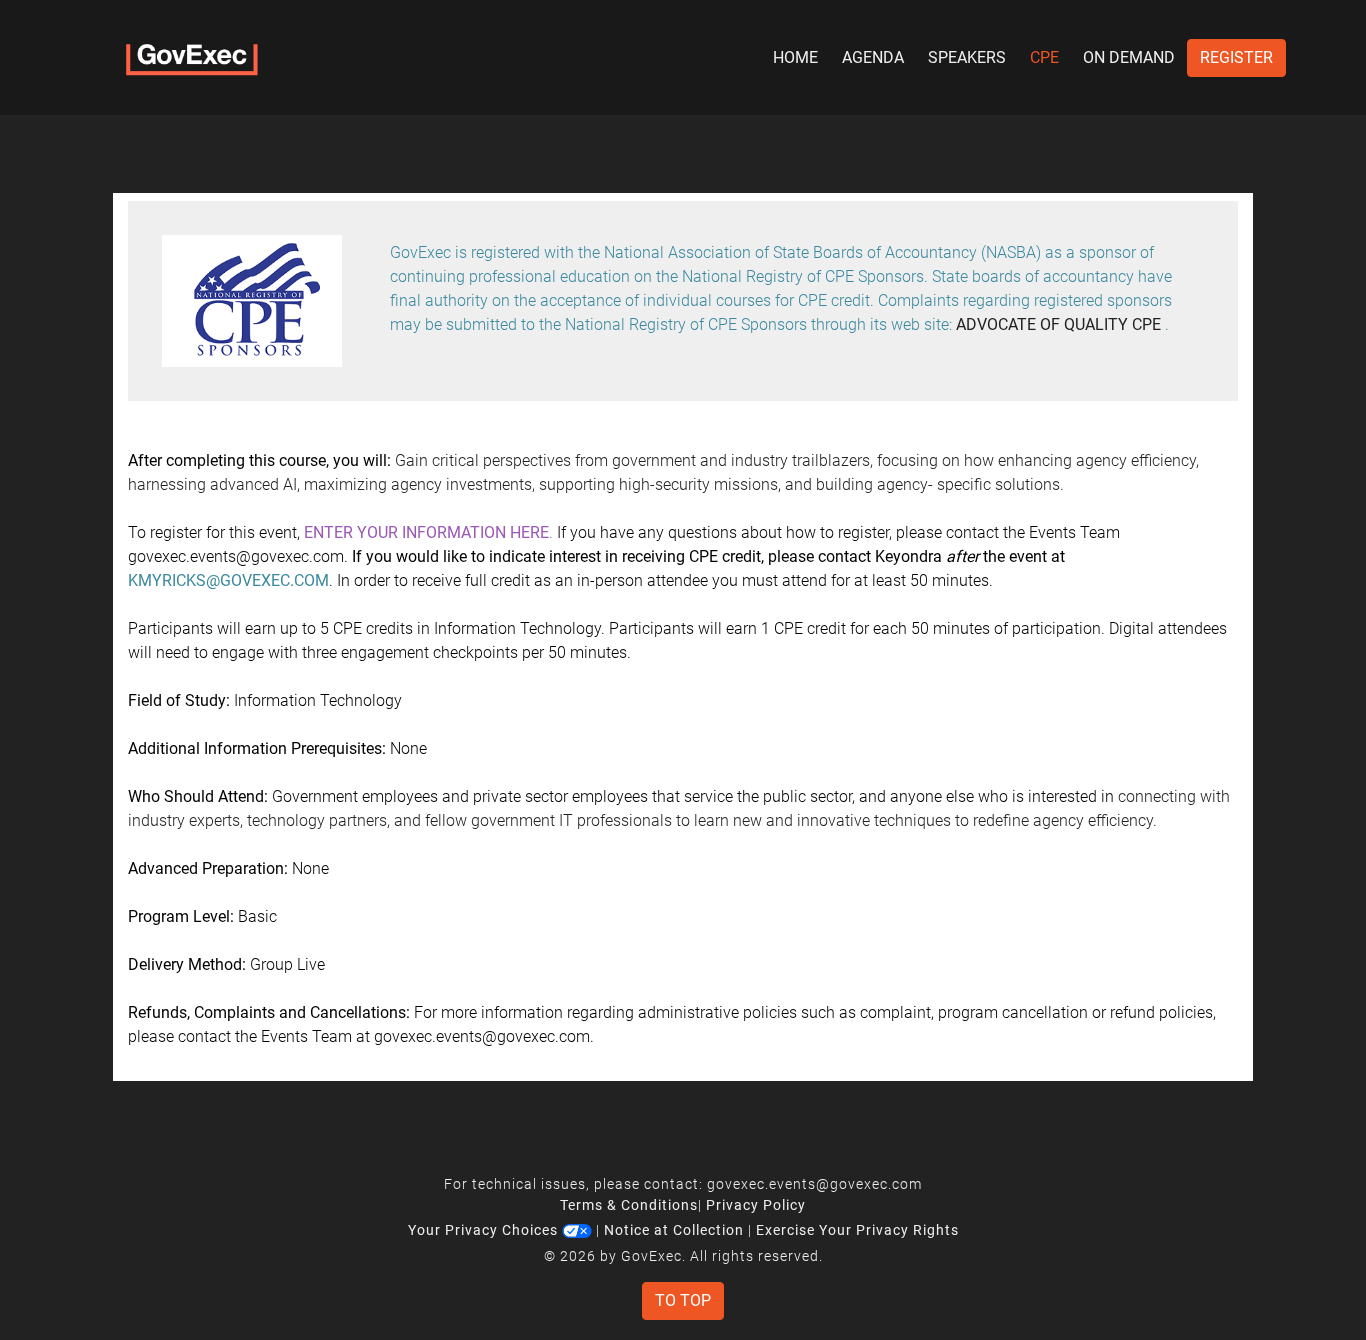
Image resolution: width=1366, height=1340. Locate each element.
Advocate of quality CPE (1058, 324)
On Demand (1129, 57)
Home (795, 57)
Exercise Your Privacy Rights (857, 1230)
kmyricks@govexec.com (228, 580)
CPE (1044, 57)
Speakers (967, 57)
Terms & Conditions (629, 1205)
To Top (683, 1300)
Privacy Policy (756, 1205)
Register (1236, 57)
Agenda (873, 57)
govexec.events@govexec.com (814, 1184)
